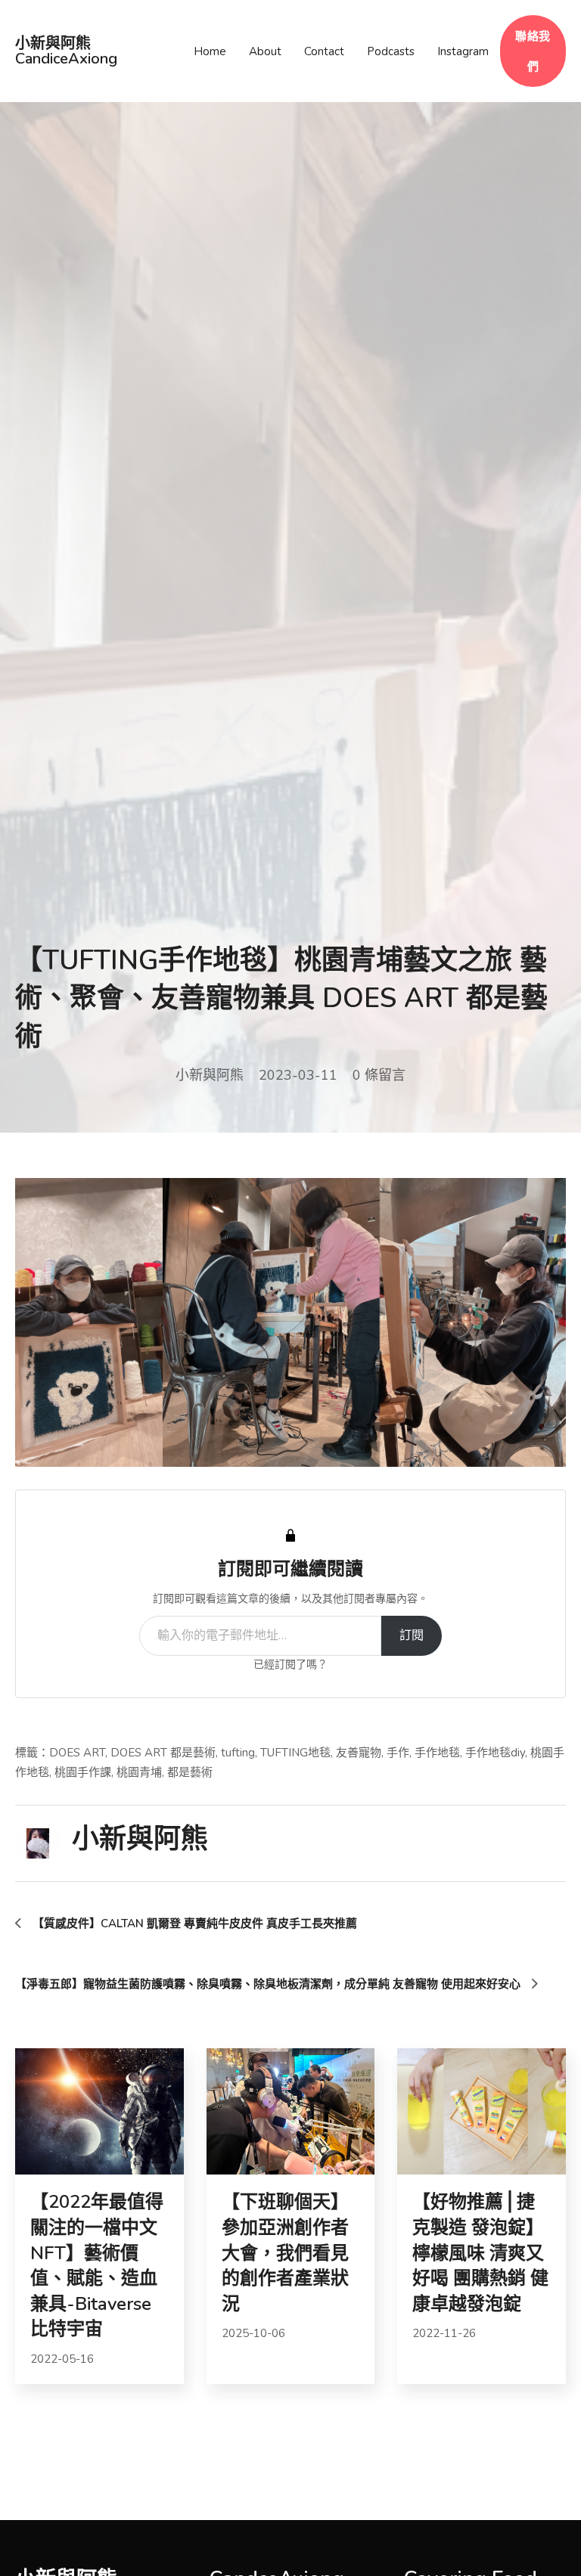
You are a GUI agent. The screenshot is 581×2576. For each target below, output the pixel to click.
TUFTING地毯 (295, 1753)
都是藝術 (190, 1772)
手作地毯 (437, 1753)
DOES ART (77, 1753)
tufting (238, 1753)
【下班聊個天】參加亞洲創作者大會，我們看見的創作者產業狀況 (285, 2252)
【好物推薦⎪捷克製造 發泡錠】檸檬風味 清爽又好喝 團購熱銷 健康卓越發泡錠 (480, 2252)
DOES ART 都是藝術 (163, 1753)
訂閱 (412, 1635)
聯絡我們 (533, 51)
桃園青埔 (139, 1772)
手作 (398, 1753)
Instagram (463, 51)
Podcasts (391, 51)
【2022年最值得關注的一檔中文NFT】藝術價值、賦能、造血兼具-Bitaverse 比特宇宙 (97, 2265)
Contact (324, 51)
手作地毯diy (495, 1753)
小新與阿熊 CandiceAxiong (66, 51)
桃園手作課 (83, 1772)
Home (210, 51)
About (265, 51)
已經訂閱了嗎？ (290, 1665)
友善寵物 (359, 1753)
